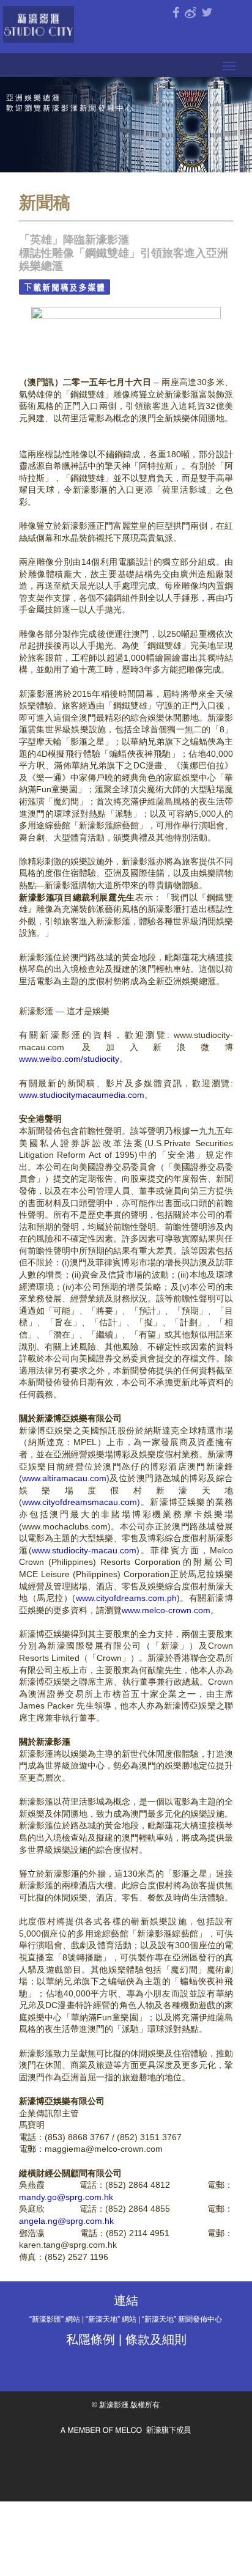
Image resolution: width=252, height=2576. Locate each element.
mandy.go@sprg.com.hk (66, 2197)
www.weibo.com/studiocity (69, 1059)
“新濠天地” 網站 (111, 2319)
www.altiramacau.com (64, 1478)
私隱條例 (91, 2339)
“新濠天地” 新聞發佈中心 (182, 2319)
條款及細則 (156, 2339)
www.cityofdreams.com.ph (126, 1598)
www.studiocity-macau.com (84, 1550)
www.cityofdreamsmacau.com (80, 1502)
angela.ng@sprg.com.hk (66, 2221)
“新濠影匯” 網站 (55, 2319)
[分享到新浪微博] (191, 13)
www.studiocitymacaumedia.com (82, 1095)
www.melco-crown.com (166, 1610)
